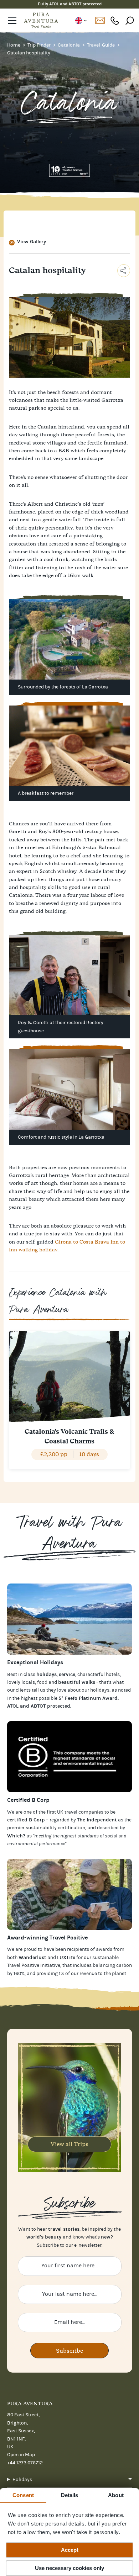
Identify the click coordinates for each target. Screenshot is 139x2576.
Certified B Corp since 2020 (70, 4)
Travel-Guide (101, 45)
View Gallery (32, 242)
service (67, 1674)
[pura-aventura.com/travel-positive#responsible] (69, 1757)
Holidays (22, 2480)
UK (81, 21)
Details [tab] (70, 2495)
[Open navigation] (12, 21)
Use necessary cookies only (69, 2568)
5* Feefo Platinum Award (88, 1698)
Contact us (100, 21)
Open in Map (21, 2455)
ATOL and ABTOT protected (39, 1706)
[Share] (124, 271)
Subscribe (69, 2351)
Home (14, 45)
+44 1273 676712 (115, 20)
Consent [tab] (23, 2495)
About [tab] (116, 2495)
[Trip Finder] (69, 1619)
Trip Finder (40, 45)
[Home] (41, 21)
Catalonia (69, 45)
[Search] (130, 20)
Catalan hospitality (29, 53)
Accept (70, 2550)
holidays (100, 1690)
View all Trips (69, 2144)
